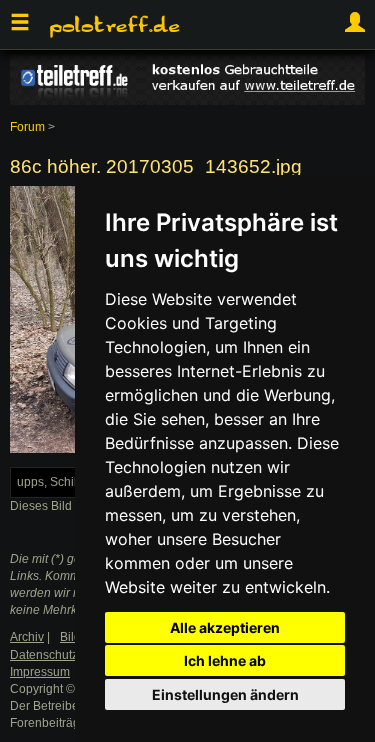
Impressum (40, 672)
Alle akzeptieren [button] (225, 627)
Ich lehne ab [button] (225, 660)
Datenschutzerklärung (70, 655)
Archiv (27, 637)
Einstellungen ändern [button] (225, 694)
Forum (27, 127)
